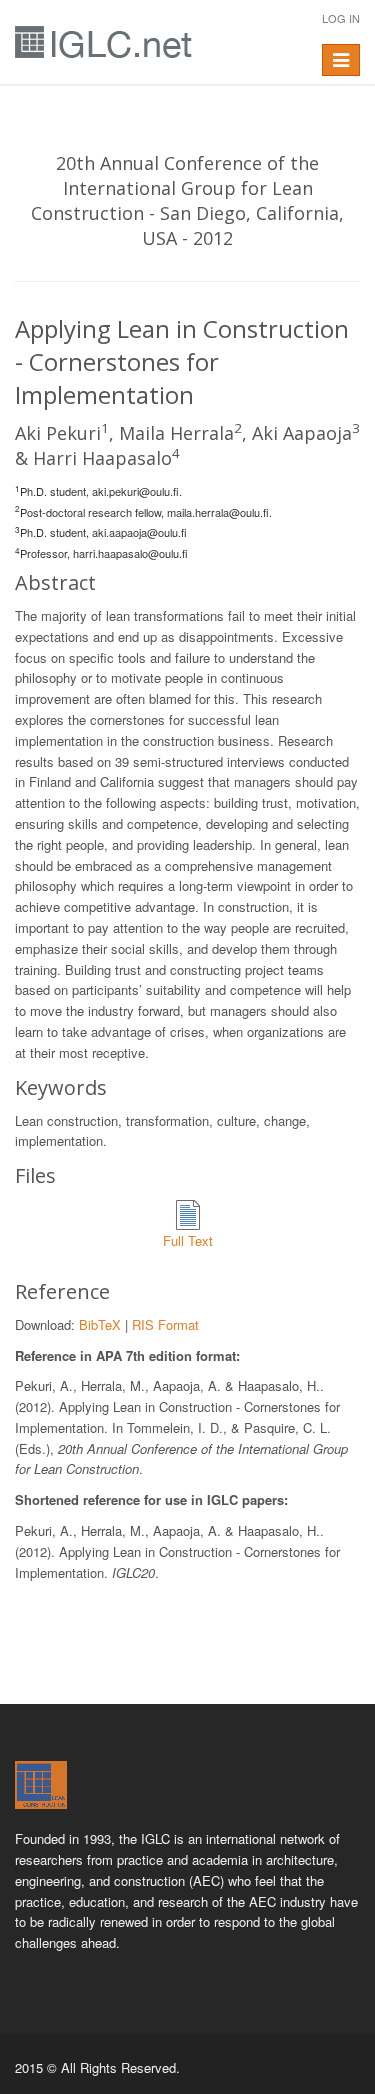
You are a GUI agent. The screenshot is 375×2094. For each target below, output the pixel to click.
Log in (341, 18)
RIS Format (165, 1324)
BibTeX (100, 1324)
